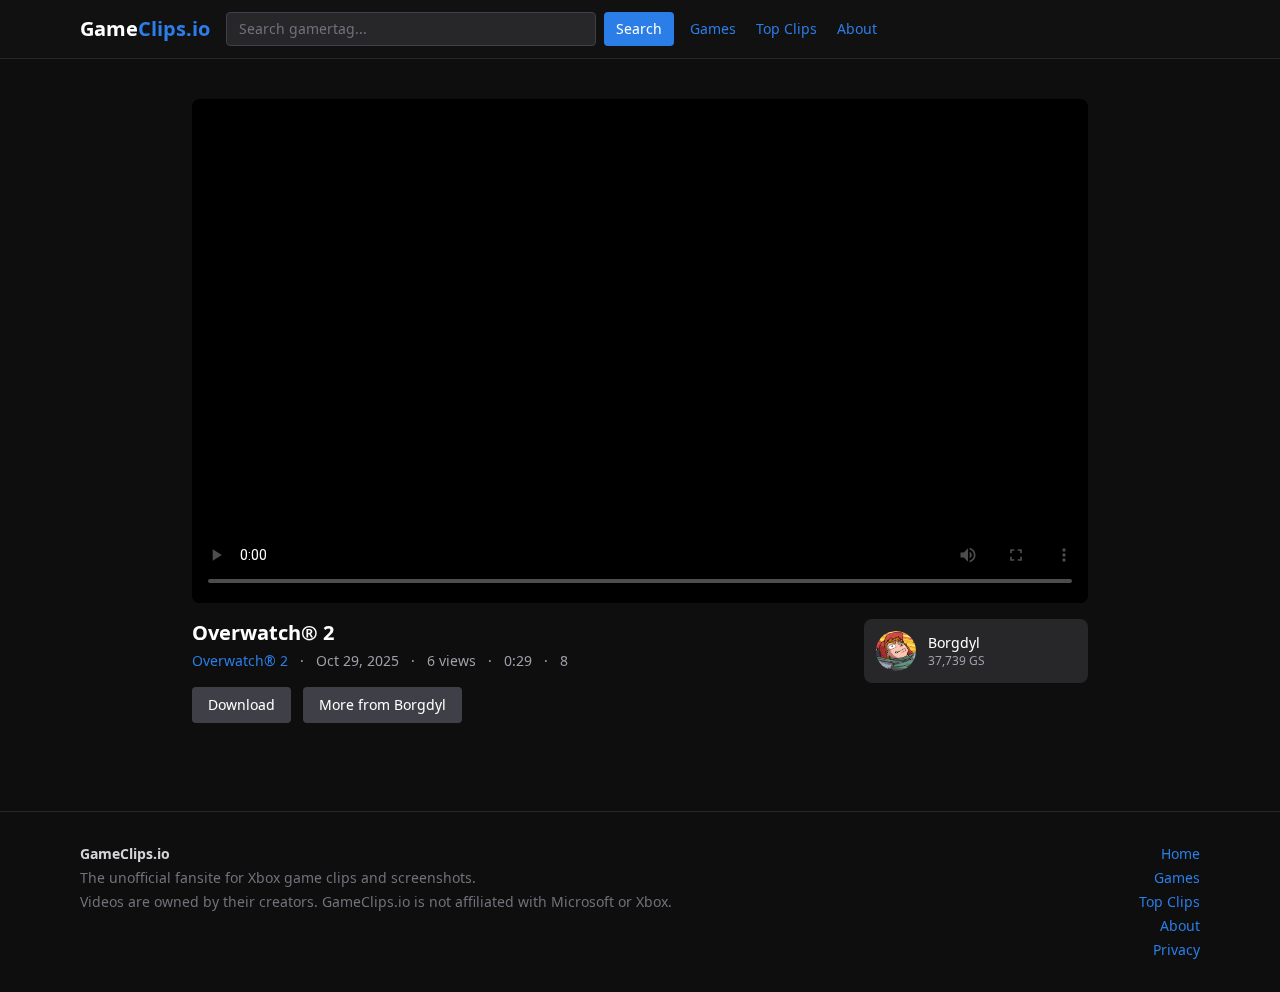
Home (1180, 853)
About (857, 28)
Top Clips (786, 28)
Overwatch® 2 (240, 660)
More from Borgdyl (382, 704)
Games (713, 28)
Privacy (1176, 949)
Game (145, 28)
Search (639, 28)
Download (241, 704)
